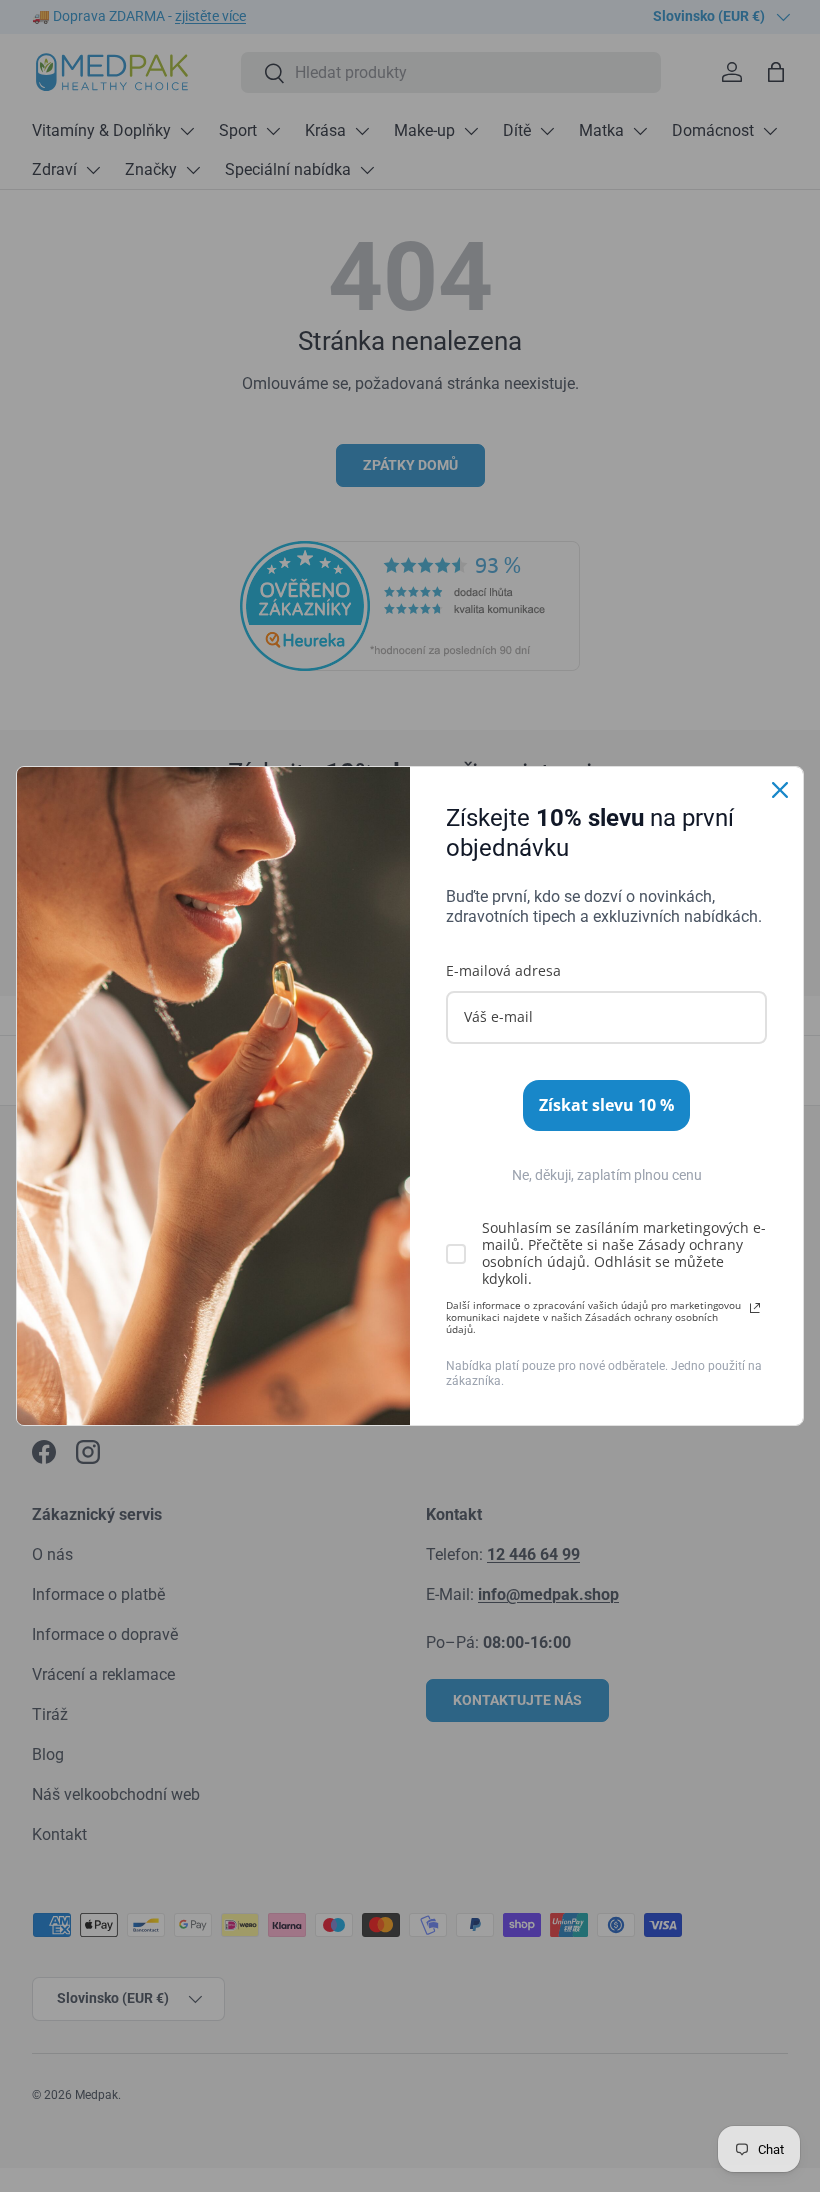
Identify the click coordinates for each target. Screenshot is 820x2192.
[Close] (780, 790)
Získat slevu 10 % (606, 1105)
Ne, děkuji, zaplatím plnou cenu (607, 1175)
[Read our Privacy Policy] (755, 1308)
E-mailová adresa (503, 970)
